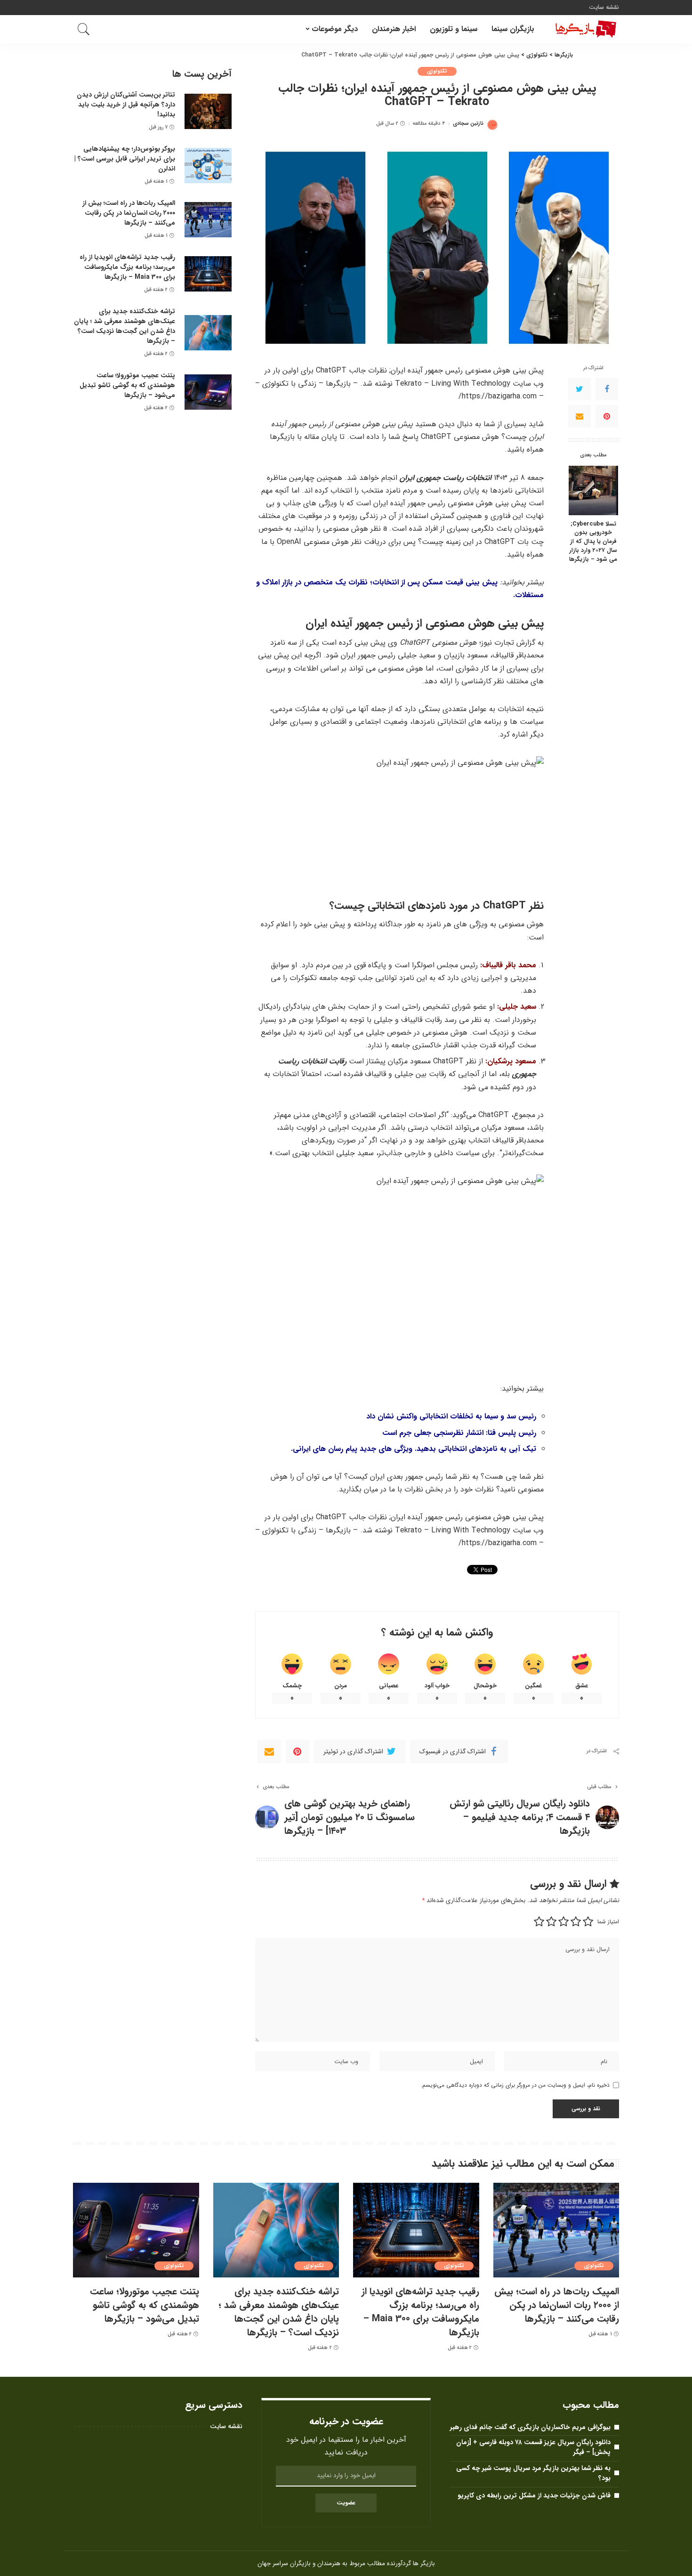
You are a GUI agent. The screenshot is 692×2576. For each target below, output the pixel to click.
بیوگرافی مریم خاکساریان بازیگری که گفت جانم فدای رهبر (530, 2427)
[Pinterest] (607, 416)
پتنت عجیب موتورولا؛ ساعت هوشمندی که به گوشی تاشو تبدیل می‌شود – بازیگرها (127, 385)
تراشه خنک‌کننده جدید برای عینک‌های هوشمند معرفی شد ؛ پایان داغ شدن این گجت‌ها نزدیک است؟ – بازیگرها (125, 326)
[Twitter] (579, 389)
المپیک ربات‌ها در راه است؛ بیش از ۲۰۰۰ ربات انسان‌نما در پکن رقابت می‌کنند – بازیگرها (129, 213)
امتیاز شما (608, 1922)
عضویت (346, 2503)
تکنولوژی (437, 71)
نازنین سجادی (468, 124)
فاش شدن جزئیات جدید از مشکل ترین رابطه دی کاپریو (534, 2495)
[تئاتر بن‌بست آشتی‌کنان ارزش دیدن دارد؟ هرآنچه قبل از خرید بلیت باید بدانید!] (208, 111)
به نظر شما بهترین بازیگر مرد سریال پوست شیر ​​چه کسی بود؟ (533, 2473)
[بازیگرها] (584, 29)
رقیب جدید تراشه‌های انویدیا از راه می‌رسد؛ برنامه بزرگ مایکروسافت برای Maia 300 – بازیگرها (127, 267)
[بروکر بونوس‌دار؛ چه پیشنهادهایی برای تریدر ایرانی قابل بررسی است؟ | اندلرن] (208, 166)
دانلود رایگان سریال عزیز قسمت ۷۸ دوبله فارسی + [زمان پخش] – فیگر (533, 2447)
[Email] (579, 416)
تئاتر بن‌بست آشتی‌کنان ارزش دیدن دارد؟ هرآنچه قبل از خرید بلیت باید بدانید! (126, 105)
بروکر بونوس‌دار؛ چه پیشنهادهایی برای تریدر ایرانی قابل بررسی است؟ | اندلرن (125, 159)
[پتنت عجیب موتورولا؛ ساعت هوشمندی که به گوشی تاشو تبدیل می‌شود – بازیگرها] (208, 392)
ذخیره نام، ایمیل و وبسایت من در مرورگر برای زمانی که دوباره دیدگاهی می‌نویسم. (515, 2085)
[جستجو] (84, 29)
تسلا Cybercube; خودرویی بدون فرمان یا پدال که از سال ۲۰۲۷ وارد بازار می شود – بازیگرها (593, 542)
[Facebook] (607, 389)
